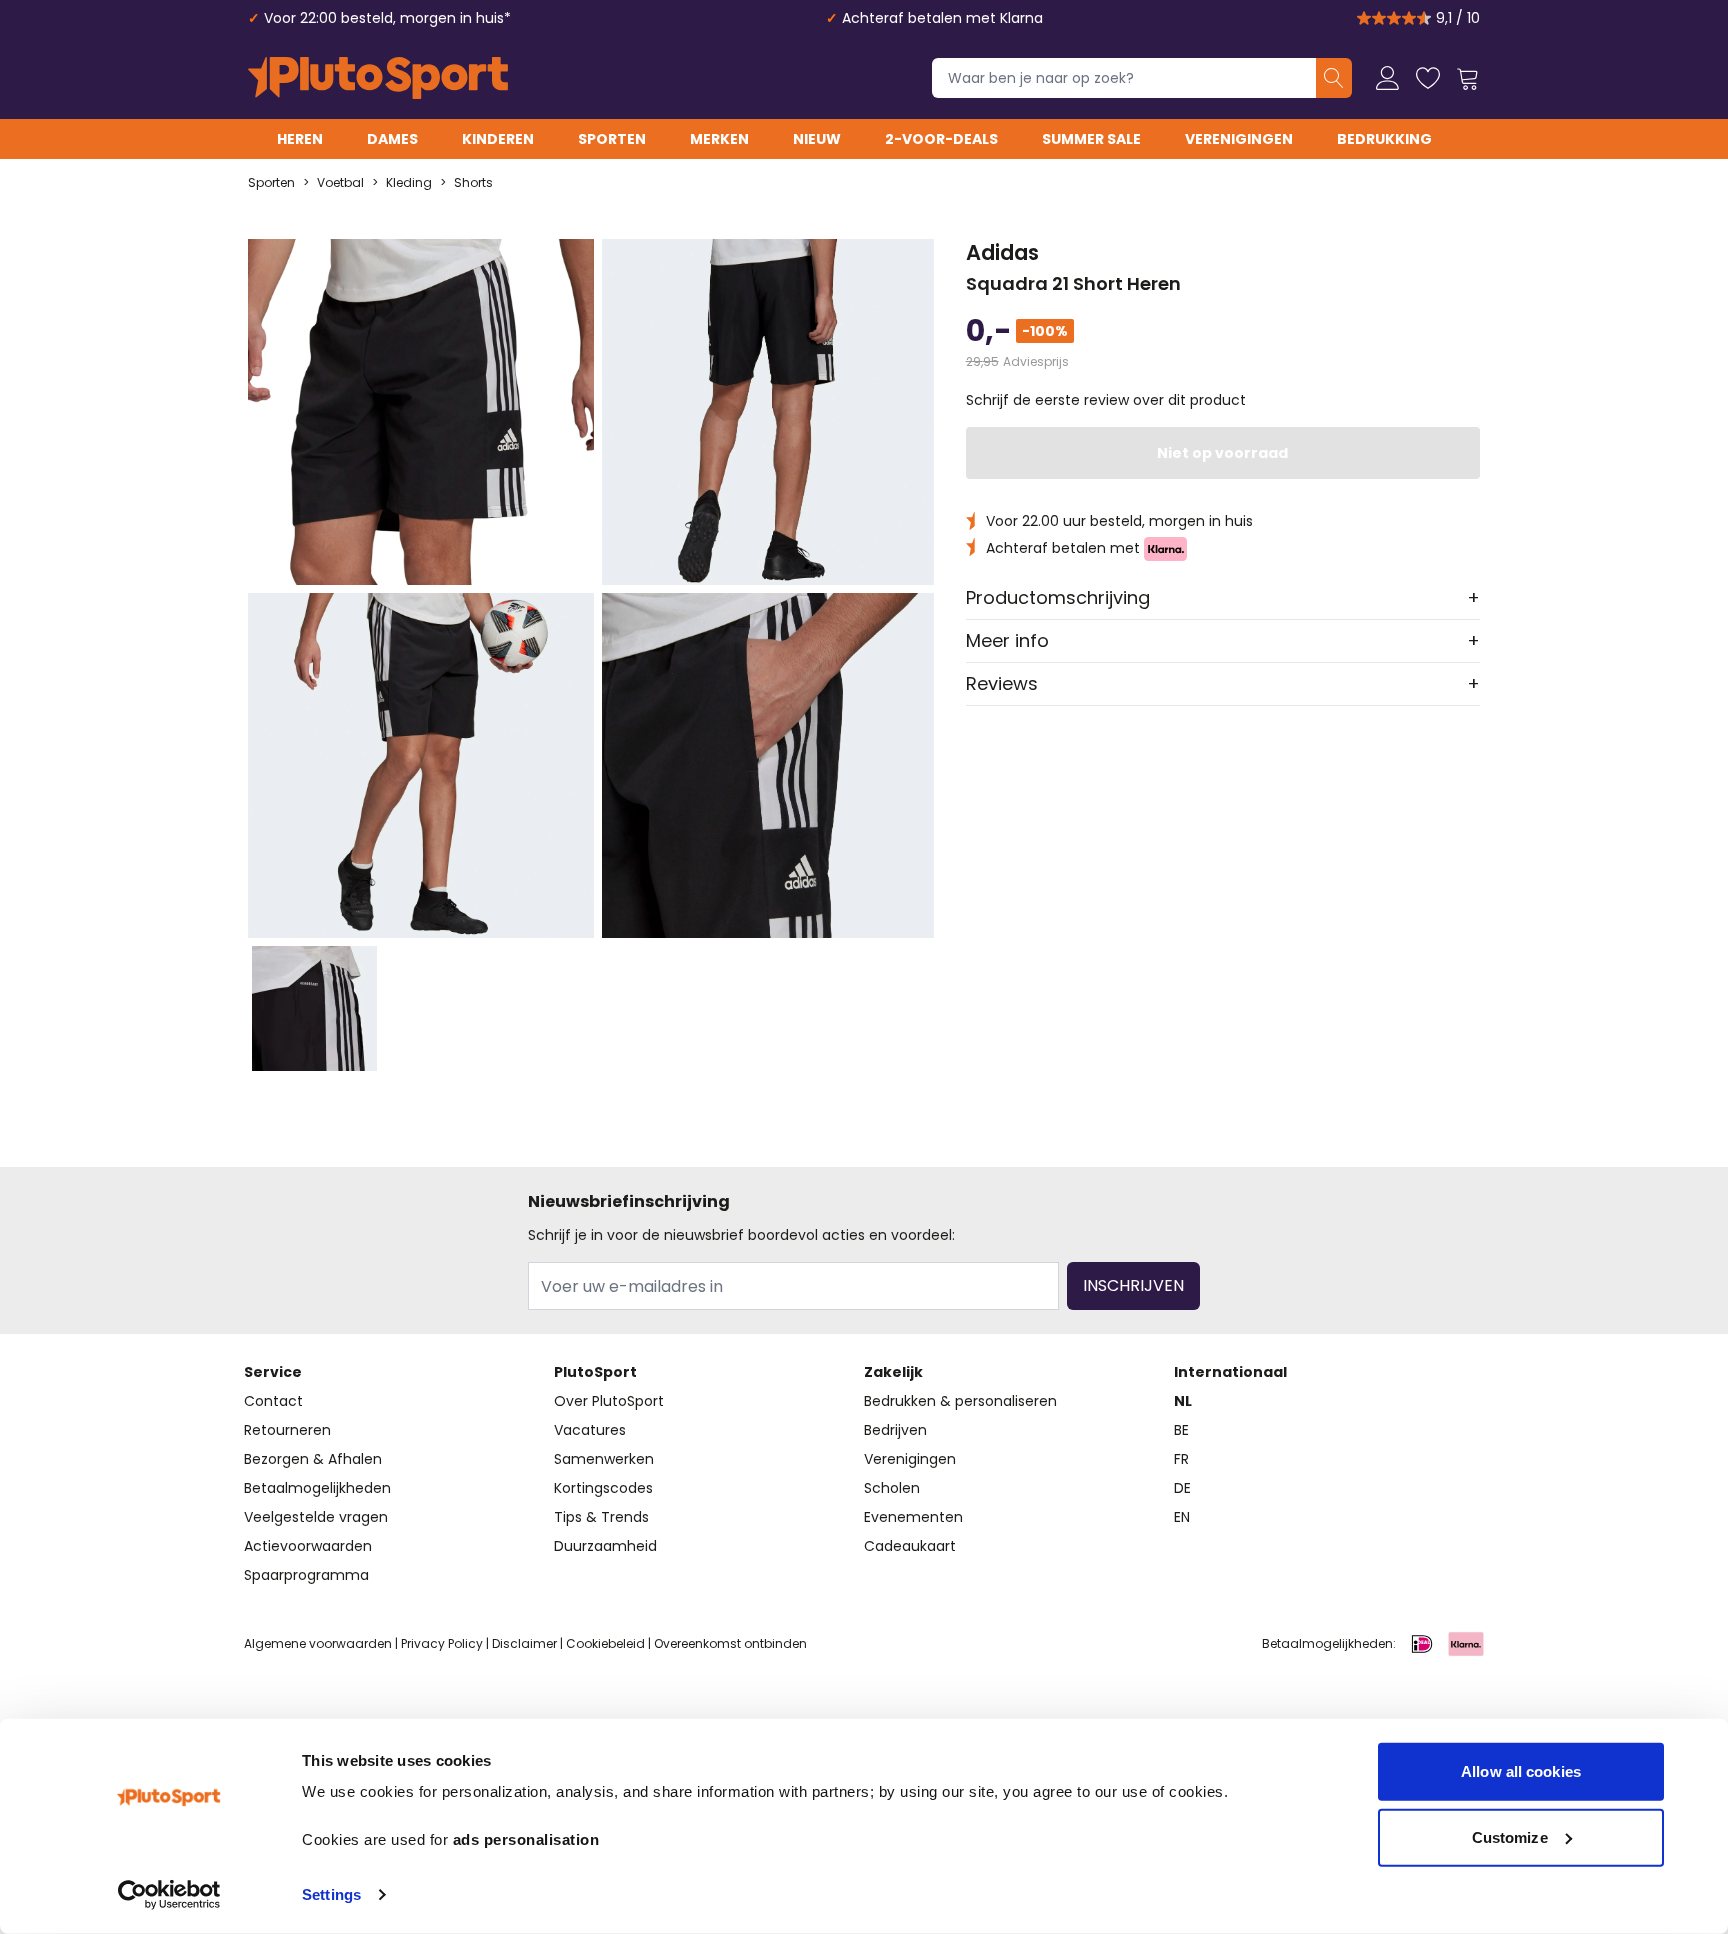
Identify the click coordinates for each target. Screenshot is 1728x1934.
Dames (392, 139)
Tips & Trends (601, 1517)
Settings (331, 1894)
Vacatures (590, 1430)
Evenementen (913, 1517)
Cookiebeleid (605, 1643)
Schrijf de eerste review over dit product (1106, 400)
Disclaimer (524, 1643)
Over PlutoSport (609, 1401)
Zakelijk (893, 1372)
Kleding (409, 183)
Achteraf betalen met (1065, 548)
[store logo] (378, 78)
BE (1181, 1430)
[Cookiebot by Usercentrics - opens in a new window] (169, 1895)
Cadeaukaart (910, 1546)
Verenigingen (1239, 139)
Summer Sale (1091, 139)
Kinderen (498, 139)
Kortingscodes (603, 1488)
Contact (273, 1401)
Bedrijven (895, 1430)
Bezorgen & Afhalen (313, 1459)
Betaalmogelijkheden (317, 1488)
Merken (719, 139)
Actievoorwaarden (308, 1546)
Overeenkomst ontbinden (730, 1643)
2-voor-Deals (941, 139)
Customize (1510, 1836)
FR (1181, 1459)
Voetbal (340, 183)
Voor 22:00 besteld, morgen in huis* (387, 18)
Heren (300, 139)
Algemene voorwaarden (318, 1643)
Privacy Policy (442, 1643)
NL (1183, 1401)
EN (1182, 1517)
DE (1182, 1488)
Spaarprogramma (306, 1575)
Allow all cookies (1521, 1771)
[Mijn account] (1388, 78)
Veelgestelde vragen (316, 1517)
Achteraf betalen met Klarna (942, 18)
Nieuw (817, 139)
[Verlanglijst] (1428, 78)
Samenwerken (604, 1459)
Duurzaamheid (605, 1546)
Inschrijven (1133, 1285)
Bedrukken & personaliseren (960, 1401)
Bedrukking (1384, 139)
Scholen (892, 1488)
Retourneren (287, 1430)
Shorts (473, 183)
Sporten (612, 139)
